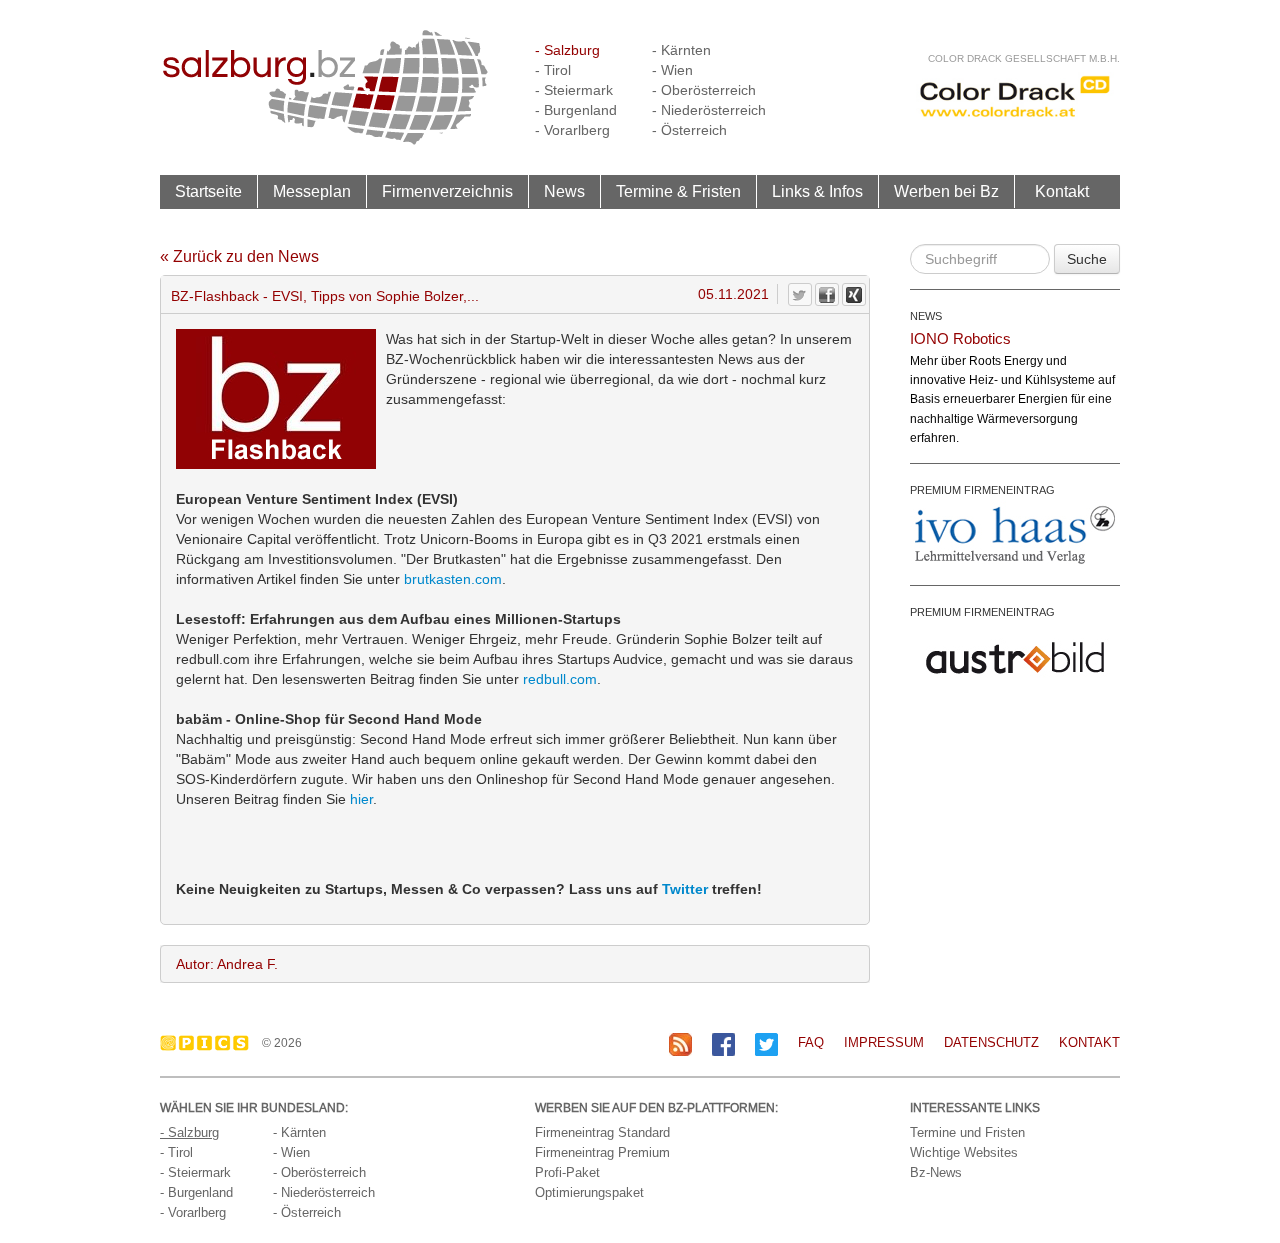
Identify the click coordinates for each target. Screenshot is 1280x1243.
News (564, 191)
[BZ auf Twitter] (766, 1043)
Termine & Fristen (678, 191)
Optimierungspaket (589, 1192)
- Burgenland (576, 110)
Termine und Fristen (967, 1132)
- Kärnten (681, 50)
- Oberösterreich (704, 90)
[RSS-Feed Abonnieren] (680, 1043)
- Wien (672, 70)
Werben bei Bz (946, 191)
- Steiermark (574, 90)
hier (361, 799)
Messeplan (312, 191)
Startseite (208, 191)
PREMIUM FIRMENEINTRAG (982, 490)
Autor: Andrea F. (227, 964)
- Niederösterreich (709, 110)
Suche (1087, 259)
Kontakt (1062, 191)
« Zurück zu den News (239, 256)
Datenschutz (991, 1042)
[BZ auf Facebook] (723, 1043)
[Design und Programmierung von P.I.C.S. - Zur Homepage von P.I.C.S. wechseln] (209, 1043)
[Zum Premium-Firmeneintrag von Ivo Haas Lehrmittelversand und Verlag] (1015, 534)
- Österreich (689, 130)
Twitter (685, 889)
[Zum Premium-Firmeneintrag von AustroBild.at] (1015, 656)
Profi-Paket (567, 1172)
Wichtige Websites (964, 1152)
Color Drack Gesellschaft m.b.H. (1024, 58)
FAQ (811, 1042)
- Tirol (553, 70)
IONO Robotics (960, 338)
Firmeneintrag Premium (602, 1152)
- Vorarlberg (572, 130)
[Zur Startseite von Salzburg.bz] (325, 86)
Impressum (884, 1042)
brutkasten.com (453, 579)
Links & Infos (817, 191)
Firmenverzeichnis (447, 191)
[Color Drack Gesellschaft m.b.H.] (1015, 95)
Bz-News (936, 1172)
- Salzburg (567, 50)
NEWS (926, 316)
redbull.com (560, 679)
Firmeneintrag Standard (602, 1132)
